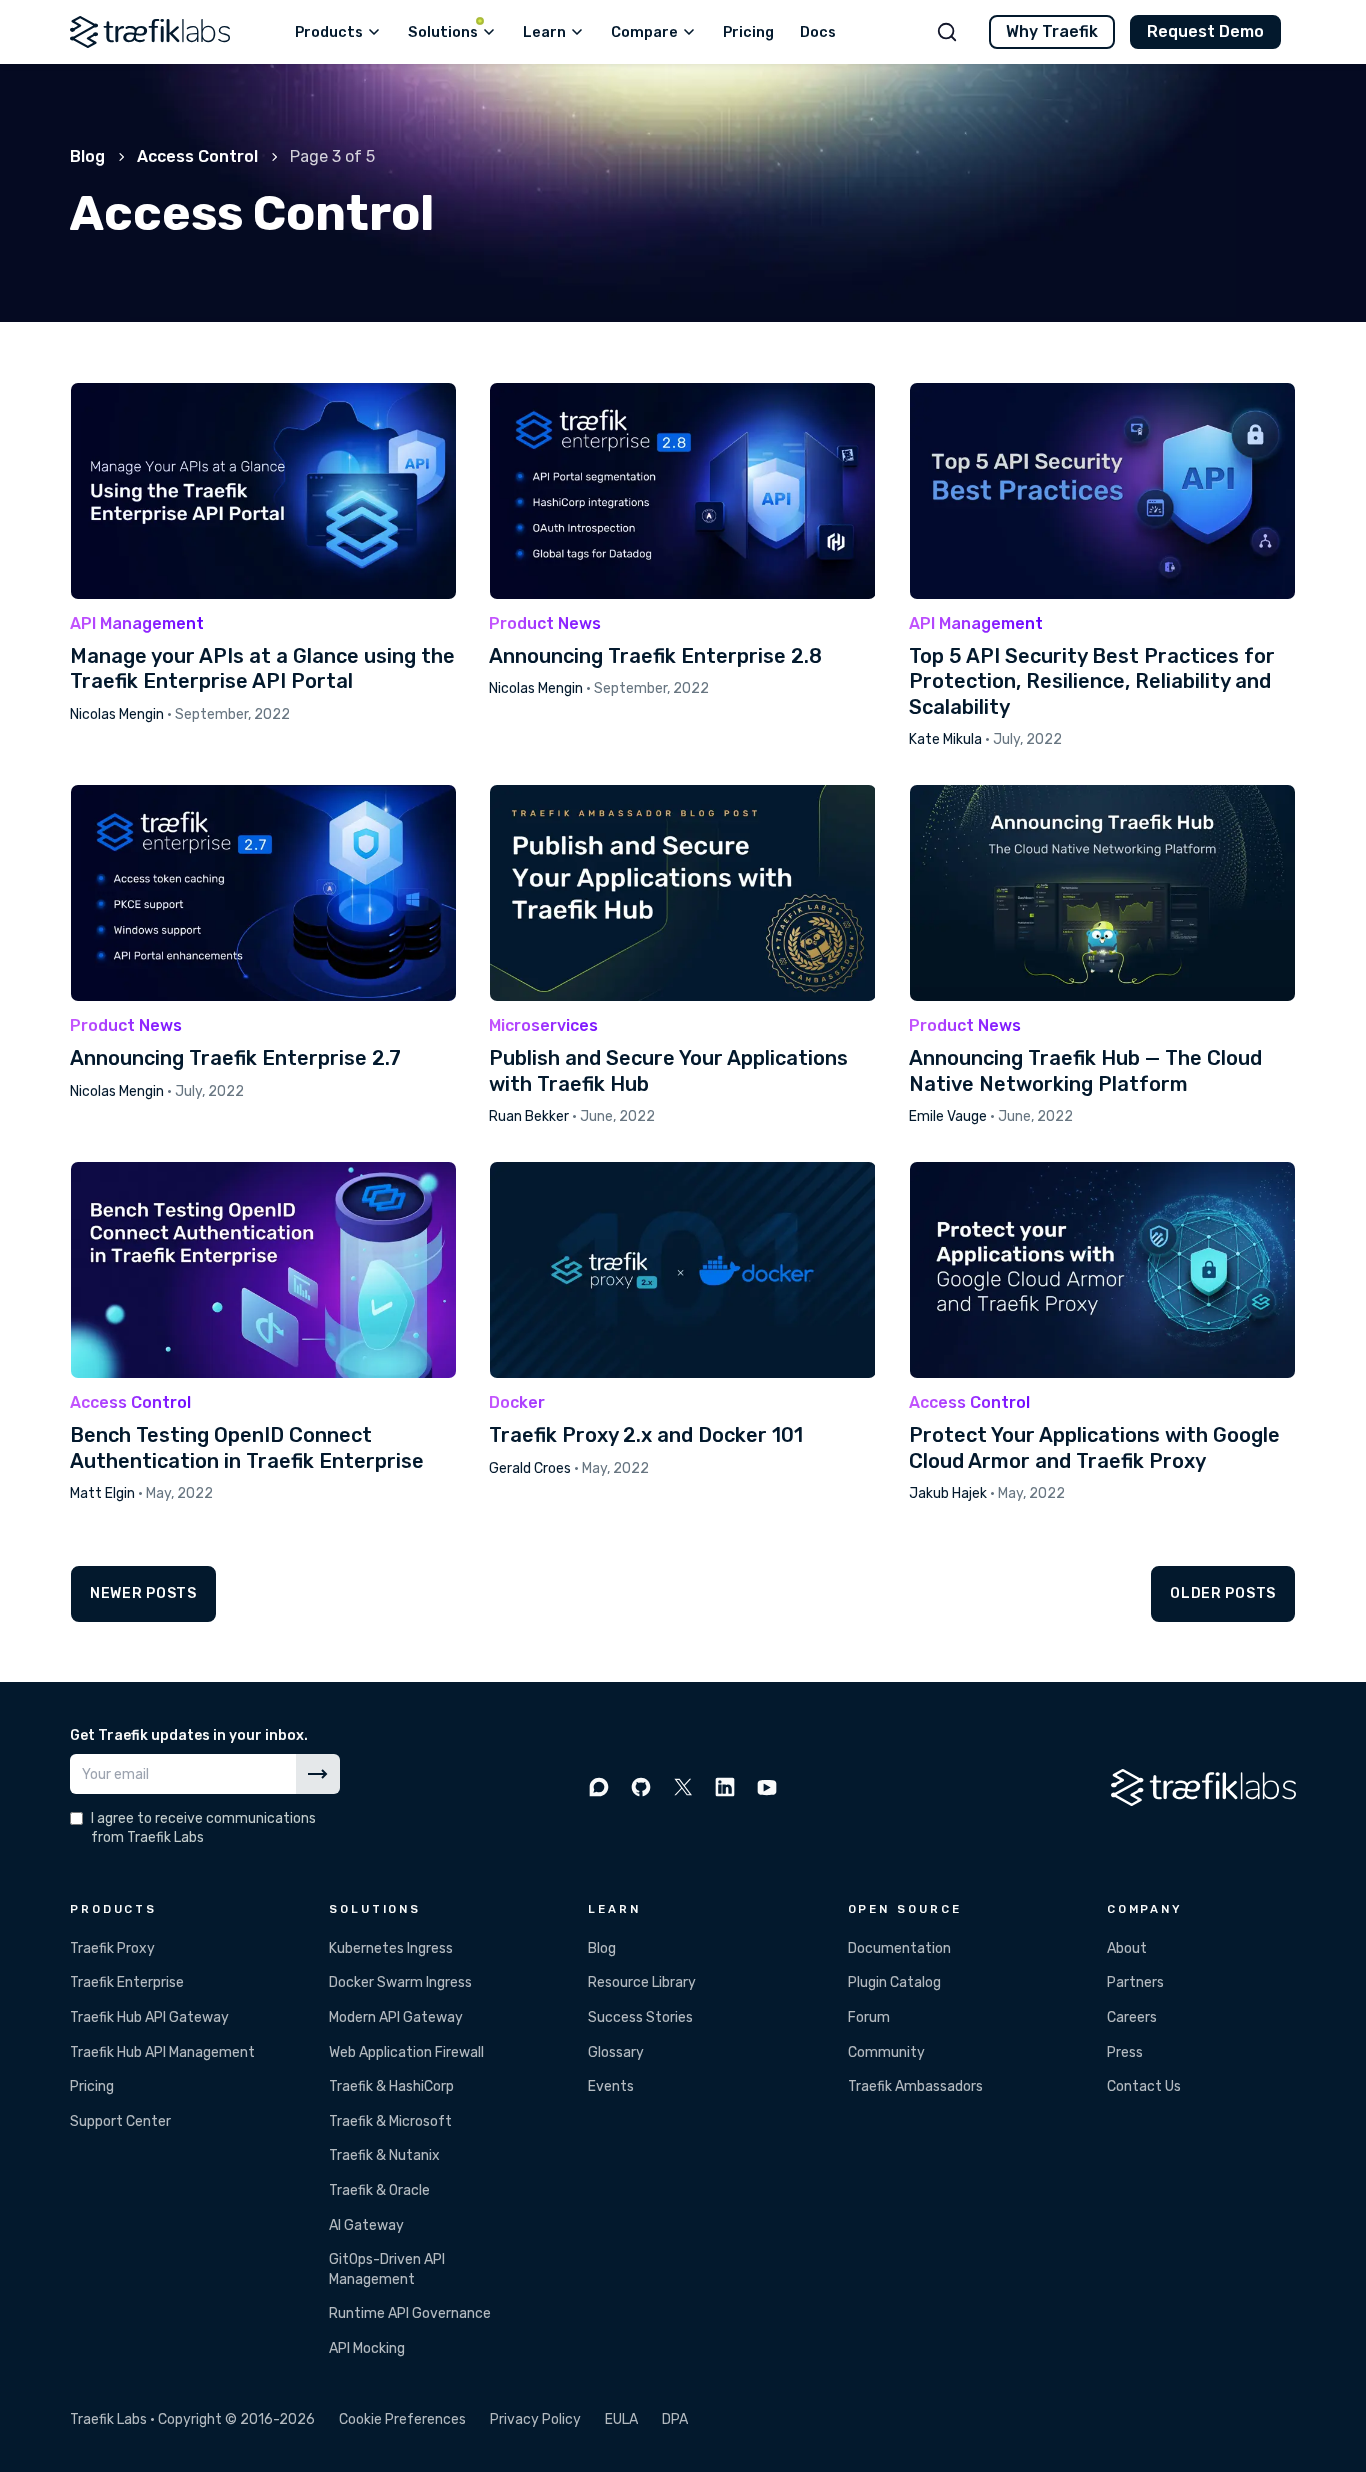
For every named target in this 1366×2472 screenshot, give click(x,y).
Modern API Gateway (396, 2017)
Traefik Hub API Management (162, 2052)
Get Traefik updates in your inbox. (189, 1735)
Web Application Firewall (406, 2052)
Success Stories (640, 2017)
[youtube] (767, 1787)
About (1127, 1948)
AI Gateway (366, 2225)
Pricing (92, 2086)
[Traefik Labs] (150, 32)
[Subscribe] (318, 1774)
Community (886, 2052)
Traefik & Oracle (379, 2190)
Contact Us (1144, 2086)
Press (1125, 2052)
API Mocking (367, 2348)
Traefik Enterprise (127, 1982)
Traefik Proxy (112, 1948)
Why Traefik (1052, 31)
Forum (869, 2017)
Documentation (899, 1948)
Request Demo (1205, 31)
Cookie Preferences (402, 2419)
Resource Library (642, 1982)
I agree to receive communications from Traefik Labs (203, 1828)
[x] (683, 1787)
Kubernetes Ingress (391, 1948)
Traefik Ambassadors (915, 2086)
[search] (947, 32)
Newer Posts (143, 1593)
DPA (675, 2419)
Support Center (120, 2121)
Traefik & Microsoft (390, 2121)
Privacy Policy (535, 2419)
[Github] (641, 1787)
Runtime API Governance (410, 2313)
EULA (621, 2419)
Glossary (616, 2052)
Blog (87, 156)
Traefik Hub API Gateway (149, 2017)
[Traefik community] (599, 1787)
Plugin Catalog (894, 1982)
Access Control (197, 156)
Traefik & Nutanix (384, 2155)
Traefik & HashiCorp (391, 2086)
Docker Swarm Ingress (400, 1982)
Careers (1132, 2017)
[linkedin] (725, 1787)
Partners (1135, 1982)
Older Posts (1223, 1593)
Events (611, 2086)
